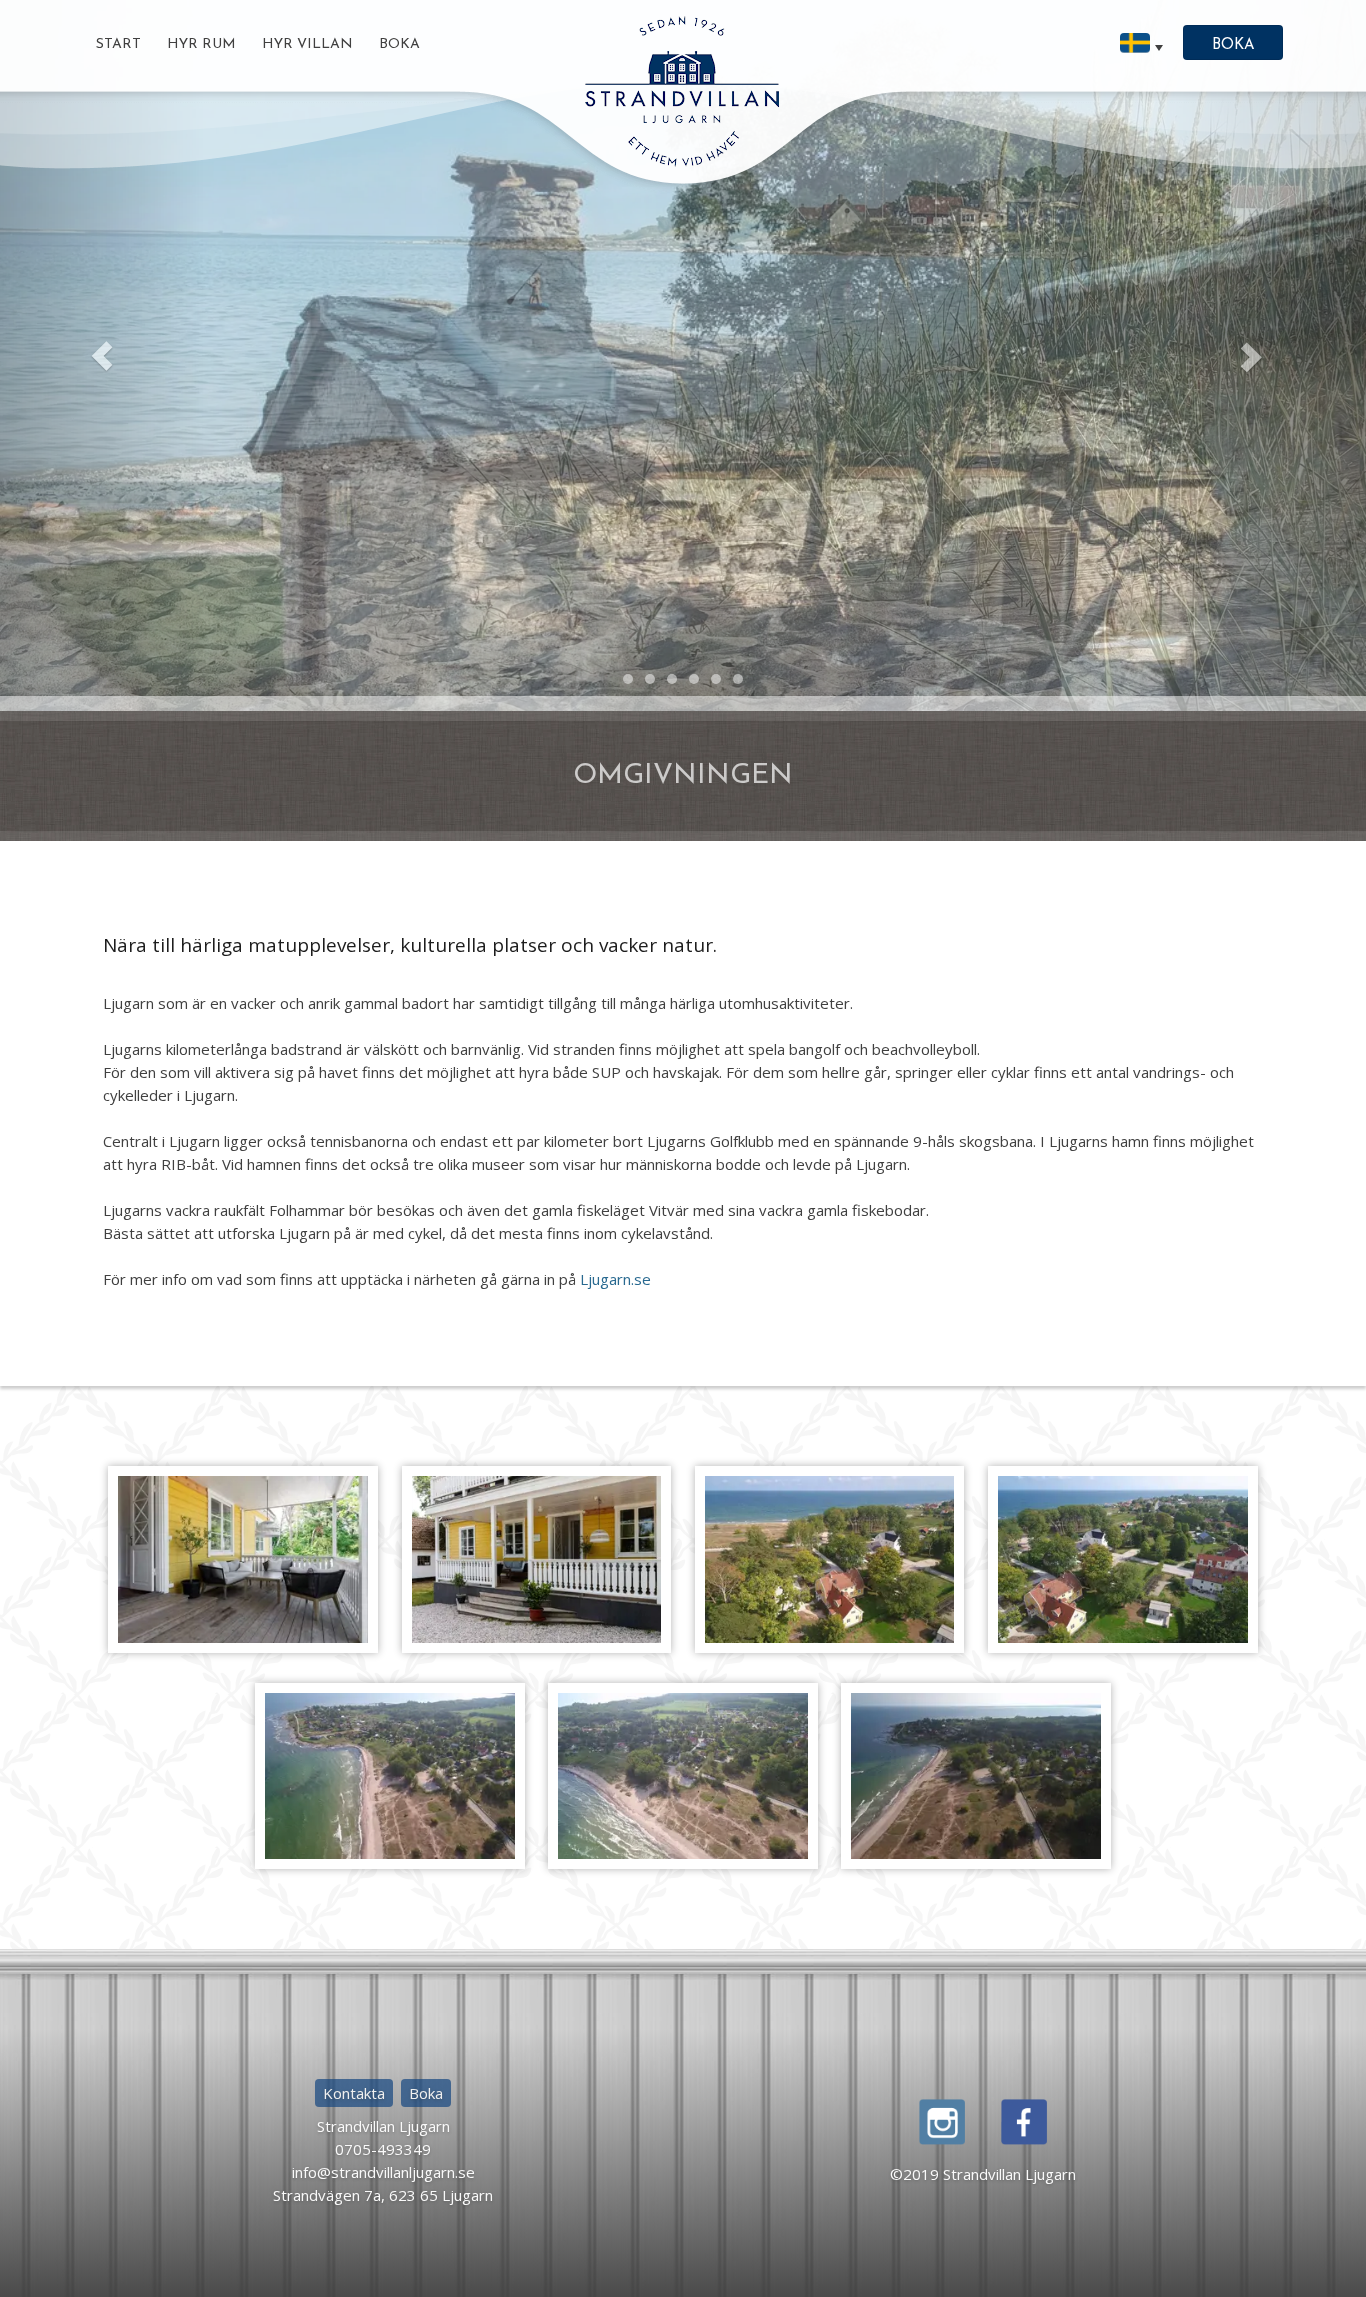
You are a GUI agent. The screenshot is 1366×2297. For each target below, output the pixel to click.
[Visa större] (243, 1757)
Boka (399, 44)
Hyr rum (201, 44)
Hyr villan (307, 44)
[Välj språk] (1141, 45)
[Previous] (102, 455)
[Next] (1263, 455)
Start (118, 44)
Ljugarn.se (615, 1479)
